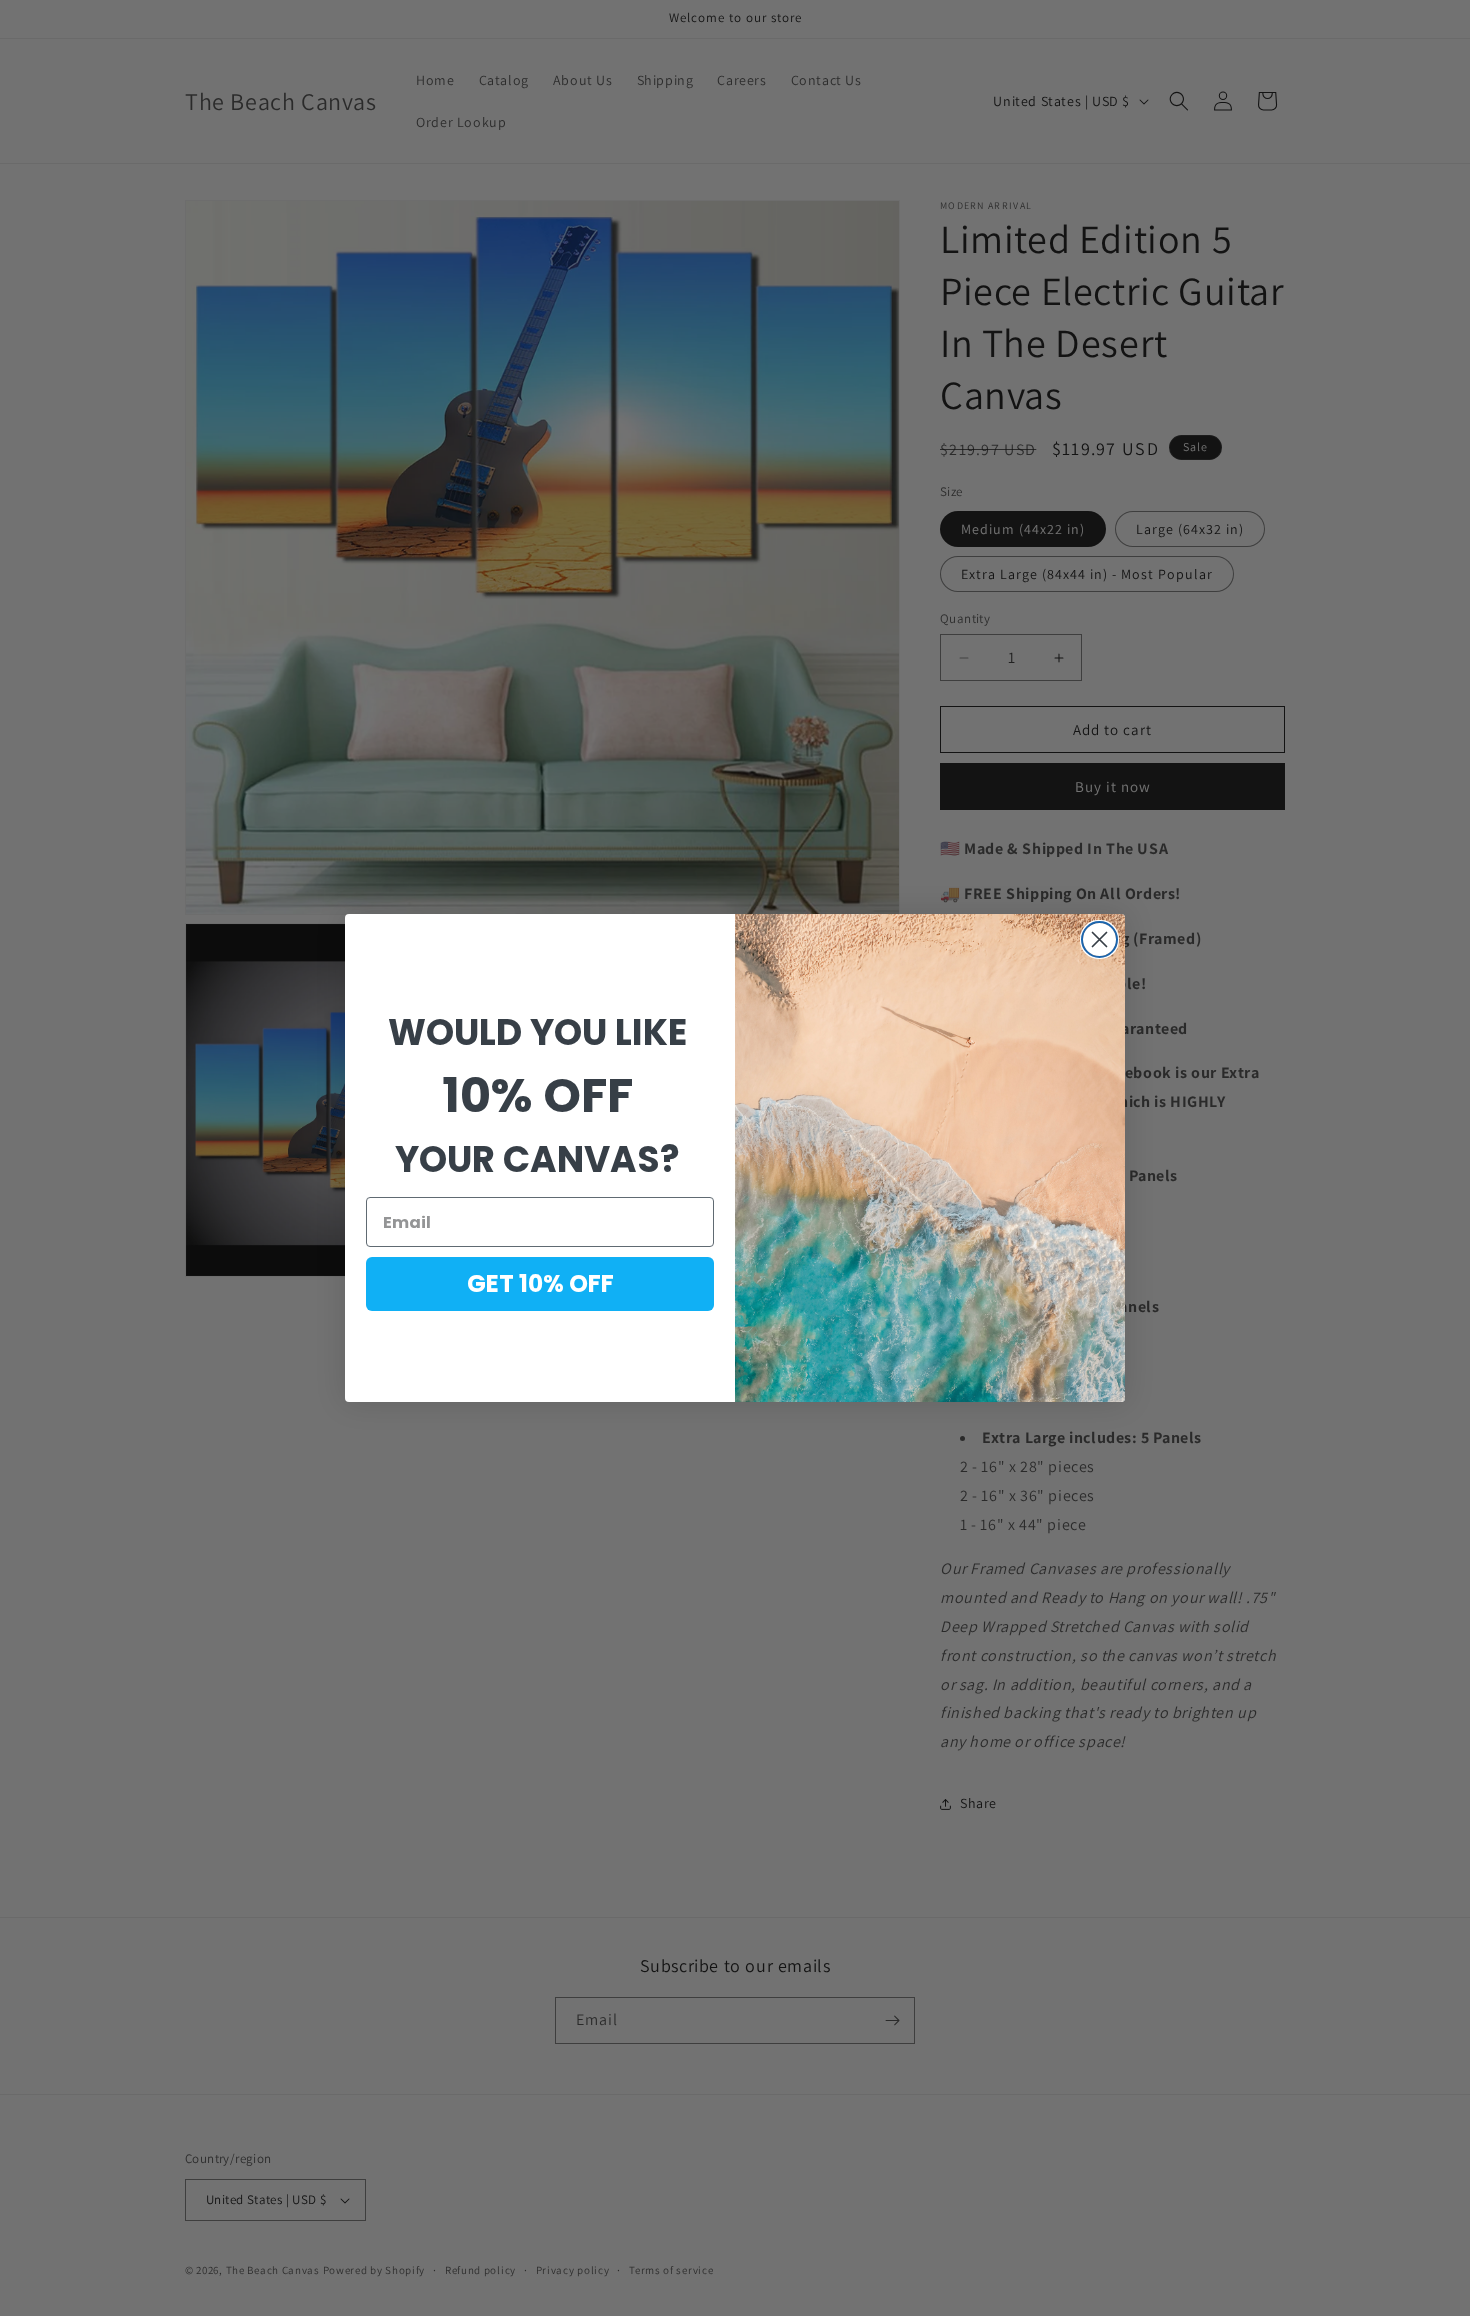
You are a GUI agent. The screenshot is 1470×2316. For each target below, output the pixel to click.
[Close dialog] (1099, 939)
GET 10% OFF (540, 1283)
